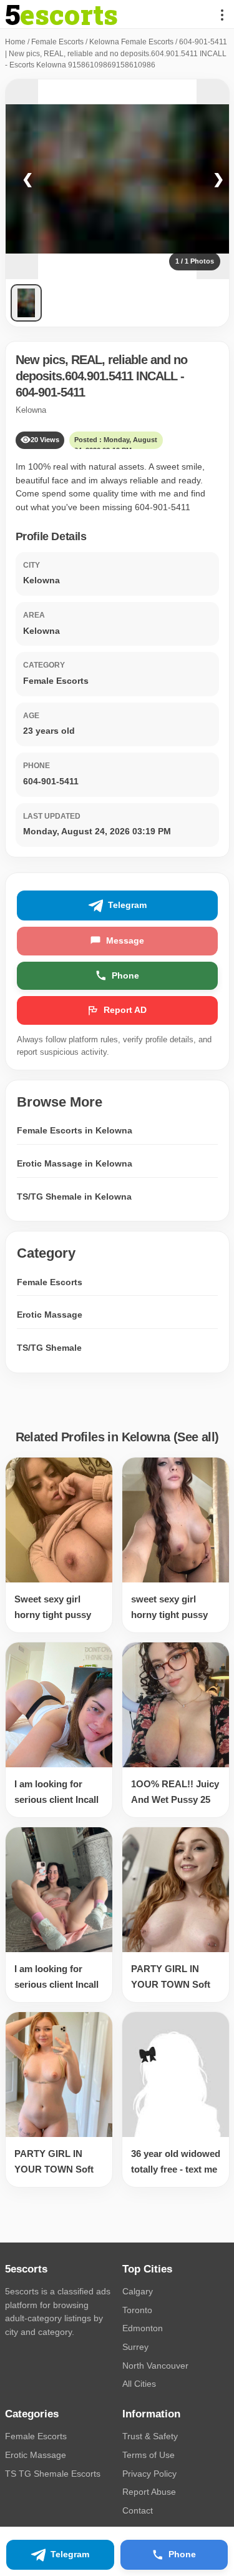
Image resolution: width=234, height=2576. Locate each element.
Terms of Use (149, 2455)
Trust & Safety (150, 2436)
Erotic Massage (50, 1315)
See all (196, 1437)
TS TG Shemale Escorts (53, 2474)
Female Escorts (57, 42)
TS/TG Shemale (49, 1348)
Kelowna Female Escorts (131, 42)
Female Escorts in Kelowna (75, 1130)
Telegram (127, 905)
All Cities (139, 2384)
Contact (138, 2510)
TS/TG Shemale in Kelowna (74, 1197)
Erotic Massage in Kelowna (75, 1163)
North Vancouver (155, 2366)
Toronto (137, 2310)
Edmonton (143, 2328)
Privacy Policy (149, 2474)
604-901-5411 (50, 392)
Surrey (135, 2347)
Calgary (138, 2291)
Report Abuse (149, 2492)
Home (15, 42)
